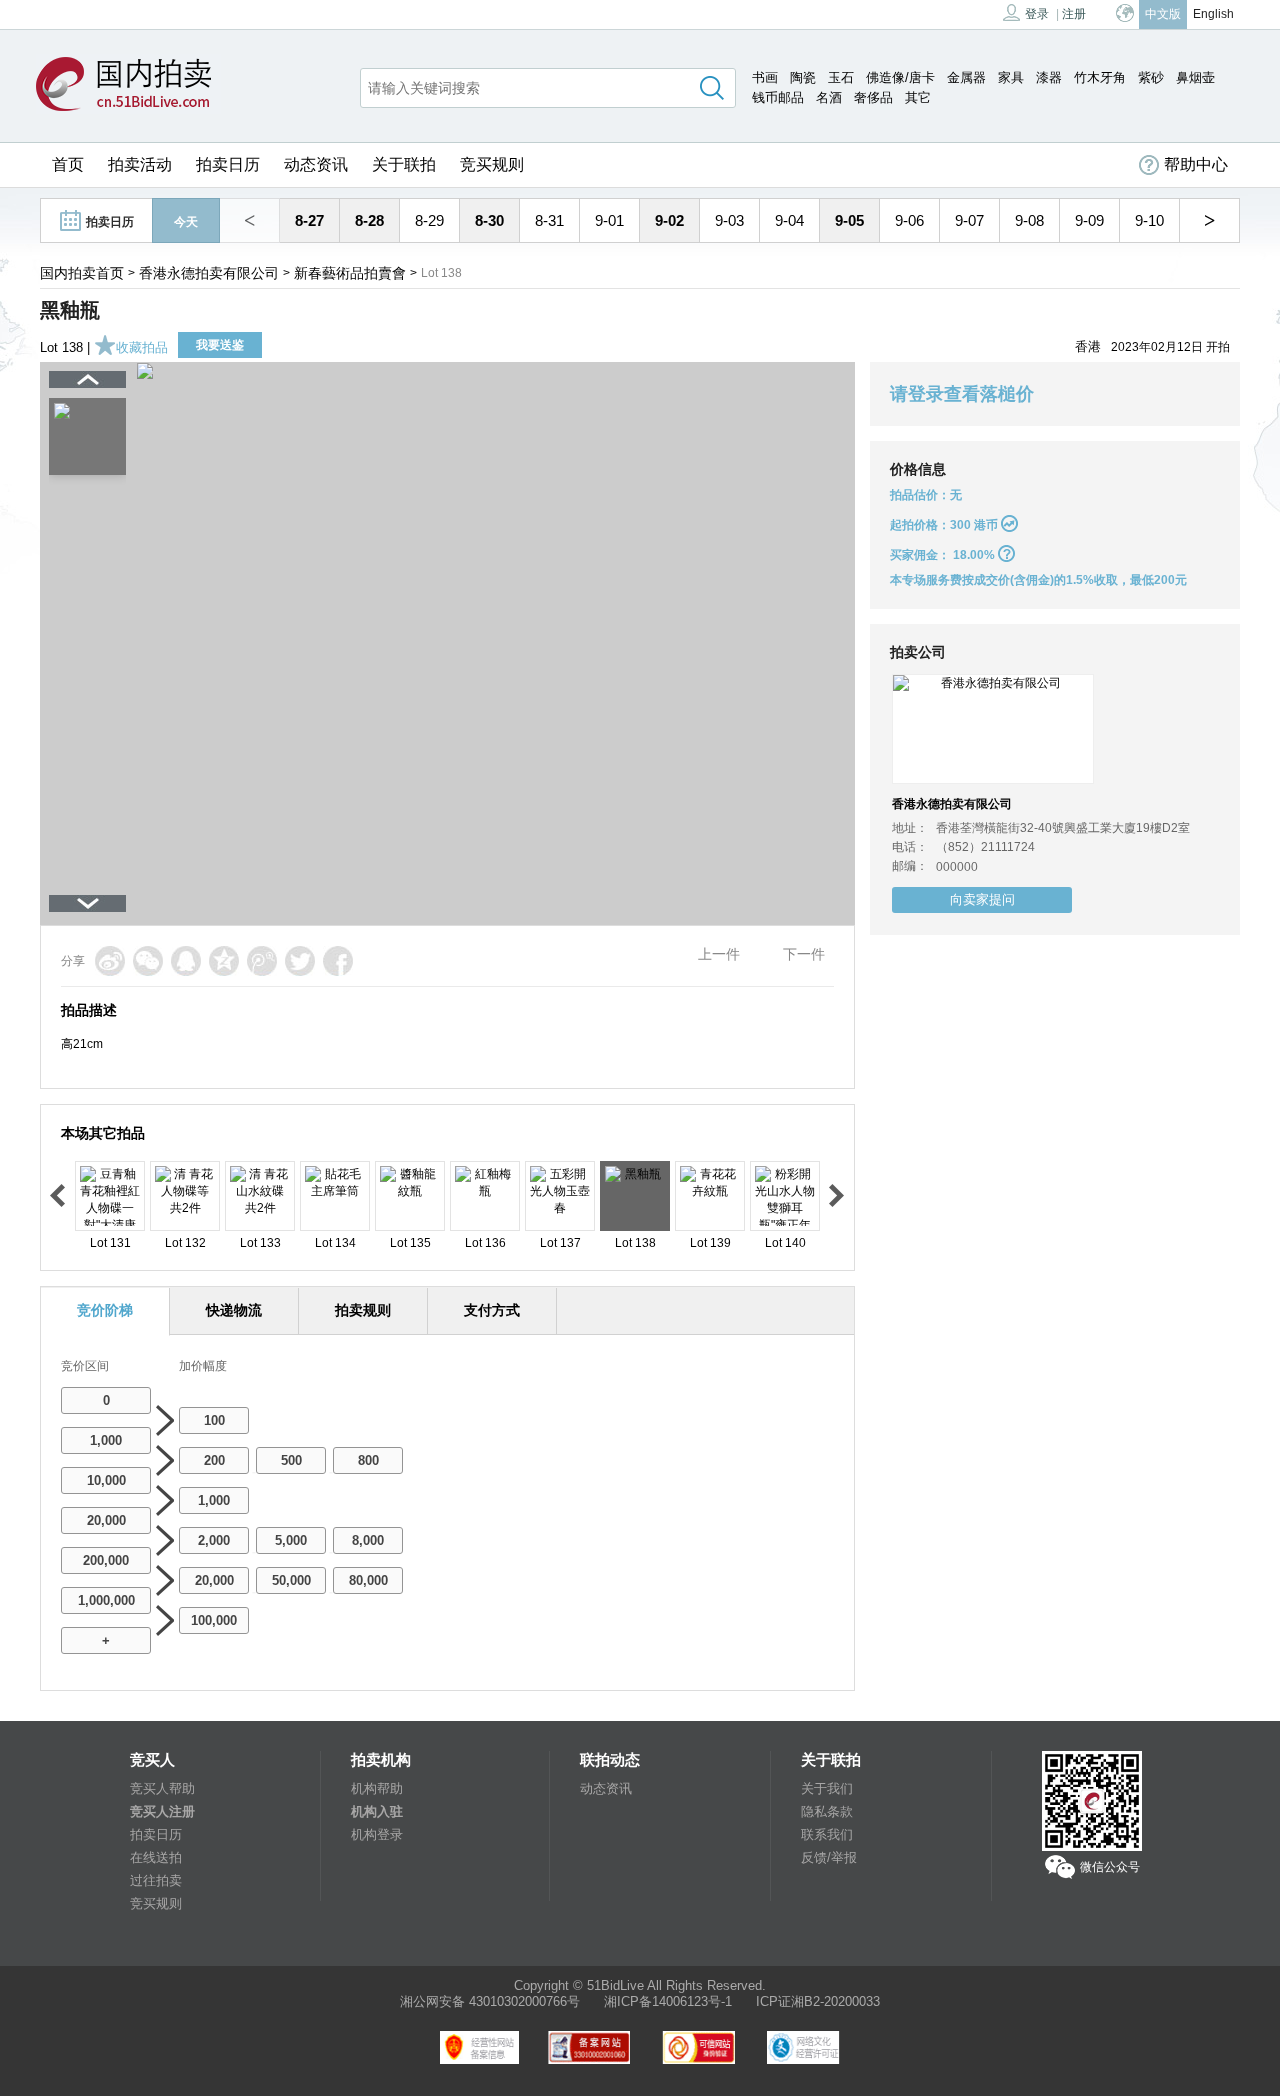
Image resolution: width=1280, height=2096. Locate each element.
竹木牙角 (1100, 77)
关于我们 (827, 1788)
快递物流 (234, 1310)
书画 (765, 77)
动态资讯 (316, 164)
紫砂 (1151, 77)
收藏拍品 (142, 347)
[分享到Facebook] (338, 961)
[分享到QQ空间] (224, 961)
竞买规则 (492, 164)
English (1213, 14)
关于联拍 (404, 164)
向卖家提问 (982, 899)
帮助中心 (1196, 164)
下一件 (804, 954)
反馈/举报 (829, 1857)
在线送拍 (156, 1857)
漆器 (1049, 77)
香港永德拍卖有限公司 (209, 273)
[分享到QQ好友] (186, 961)
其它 (918, 97)
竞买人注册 (162, 1811)
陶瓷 (803, 77)
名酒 (829, 97)
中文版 (1163, 14)
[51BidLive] (128, 85)
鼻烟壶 (1195, 77)
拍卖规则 (363, 1310)
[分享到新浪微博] (110, 961)
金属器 (966, 77)
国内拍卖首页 (82, 273)
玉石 (841, 77)
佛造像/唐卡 (900, 77)
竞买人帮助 (162, 1788)
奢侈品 (873, 97)
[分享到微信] (148, 961)
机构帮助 (377, 1788)
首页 (68, 164)
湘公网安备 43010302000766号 (490, 2001)
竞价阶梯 (105, 1310)
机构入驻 (377, 1811)
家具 (1011, 77)
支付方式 (492, 1310)
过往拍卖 (156, 1880)
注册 (1074, 14)
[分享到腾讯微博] (262, 961)
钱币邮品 (778, 97)
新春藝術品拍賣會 (350, 273)
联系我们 (827, 1834)
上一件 (719, 954)
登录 (1037, 14)
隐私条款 (827, 1811)
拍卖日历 (228, 164)
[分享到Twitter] (300, 961)
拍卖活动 (140, 164)
